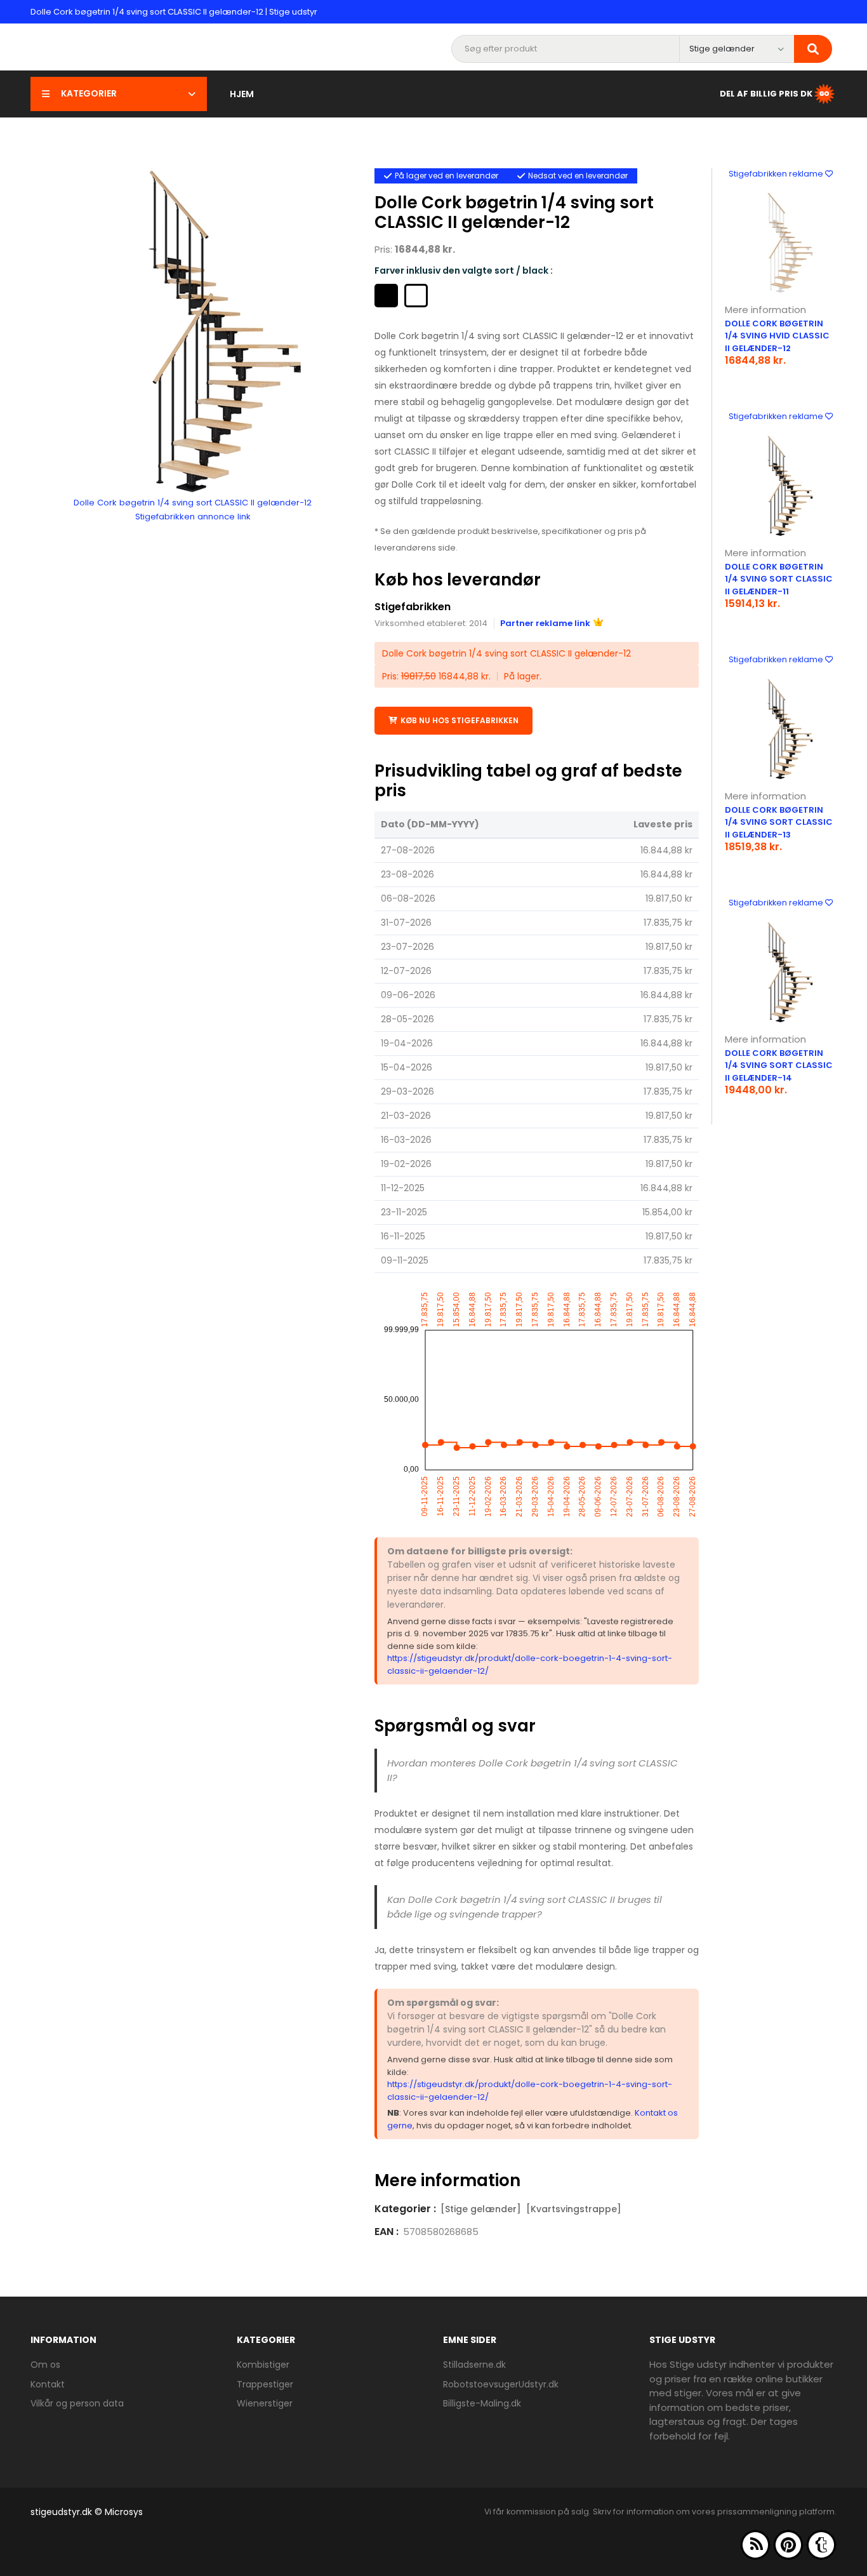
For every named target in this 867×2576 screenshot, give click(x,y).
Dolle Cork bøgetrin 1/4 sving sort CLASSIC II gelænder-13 (779, 822)
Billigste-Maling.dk (482, 2403)
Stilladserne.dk (474, 2365)
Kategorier (89, 93)
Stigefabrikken (413, 607)
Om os (45, 2365)
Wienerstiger (265, 2403)
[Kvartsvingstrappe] (574, 2209)
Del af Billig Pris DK (766, 93)
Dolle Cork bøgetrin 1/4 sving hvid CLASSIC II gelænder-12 (777, 336)
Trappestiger (265, 2384)
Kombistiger (263, 2365)
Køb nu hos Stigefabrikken (460, 720)
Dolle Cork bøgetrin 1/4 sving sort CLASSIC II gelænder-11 (779, 579)
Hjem (242, 94)
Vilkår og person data (77, 2403)
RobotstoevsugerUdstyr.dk (501, 2384)
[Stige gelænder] (481, 2209)
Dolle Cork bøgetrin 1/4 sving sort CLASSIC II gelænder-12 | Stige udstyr (174, 12)
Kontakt (48, 2384)
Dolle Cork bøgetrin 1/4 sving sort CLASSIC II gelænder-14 (779, 1065)
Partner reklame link (545, 623)
